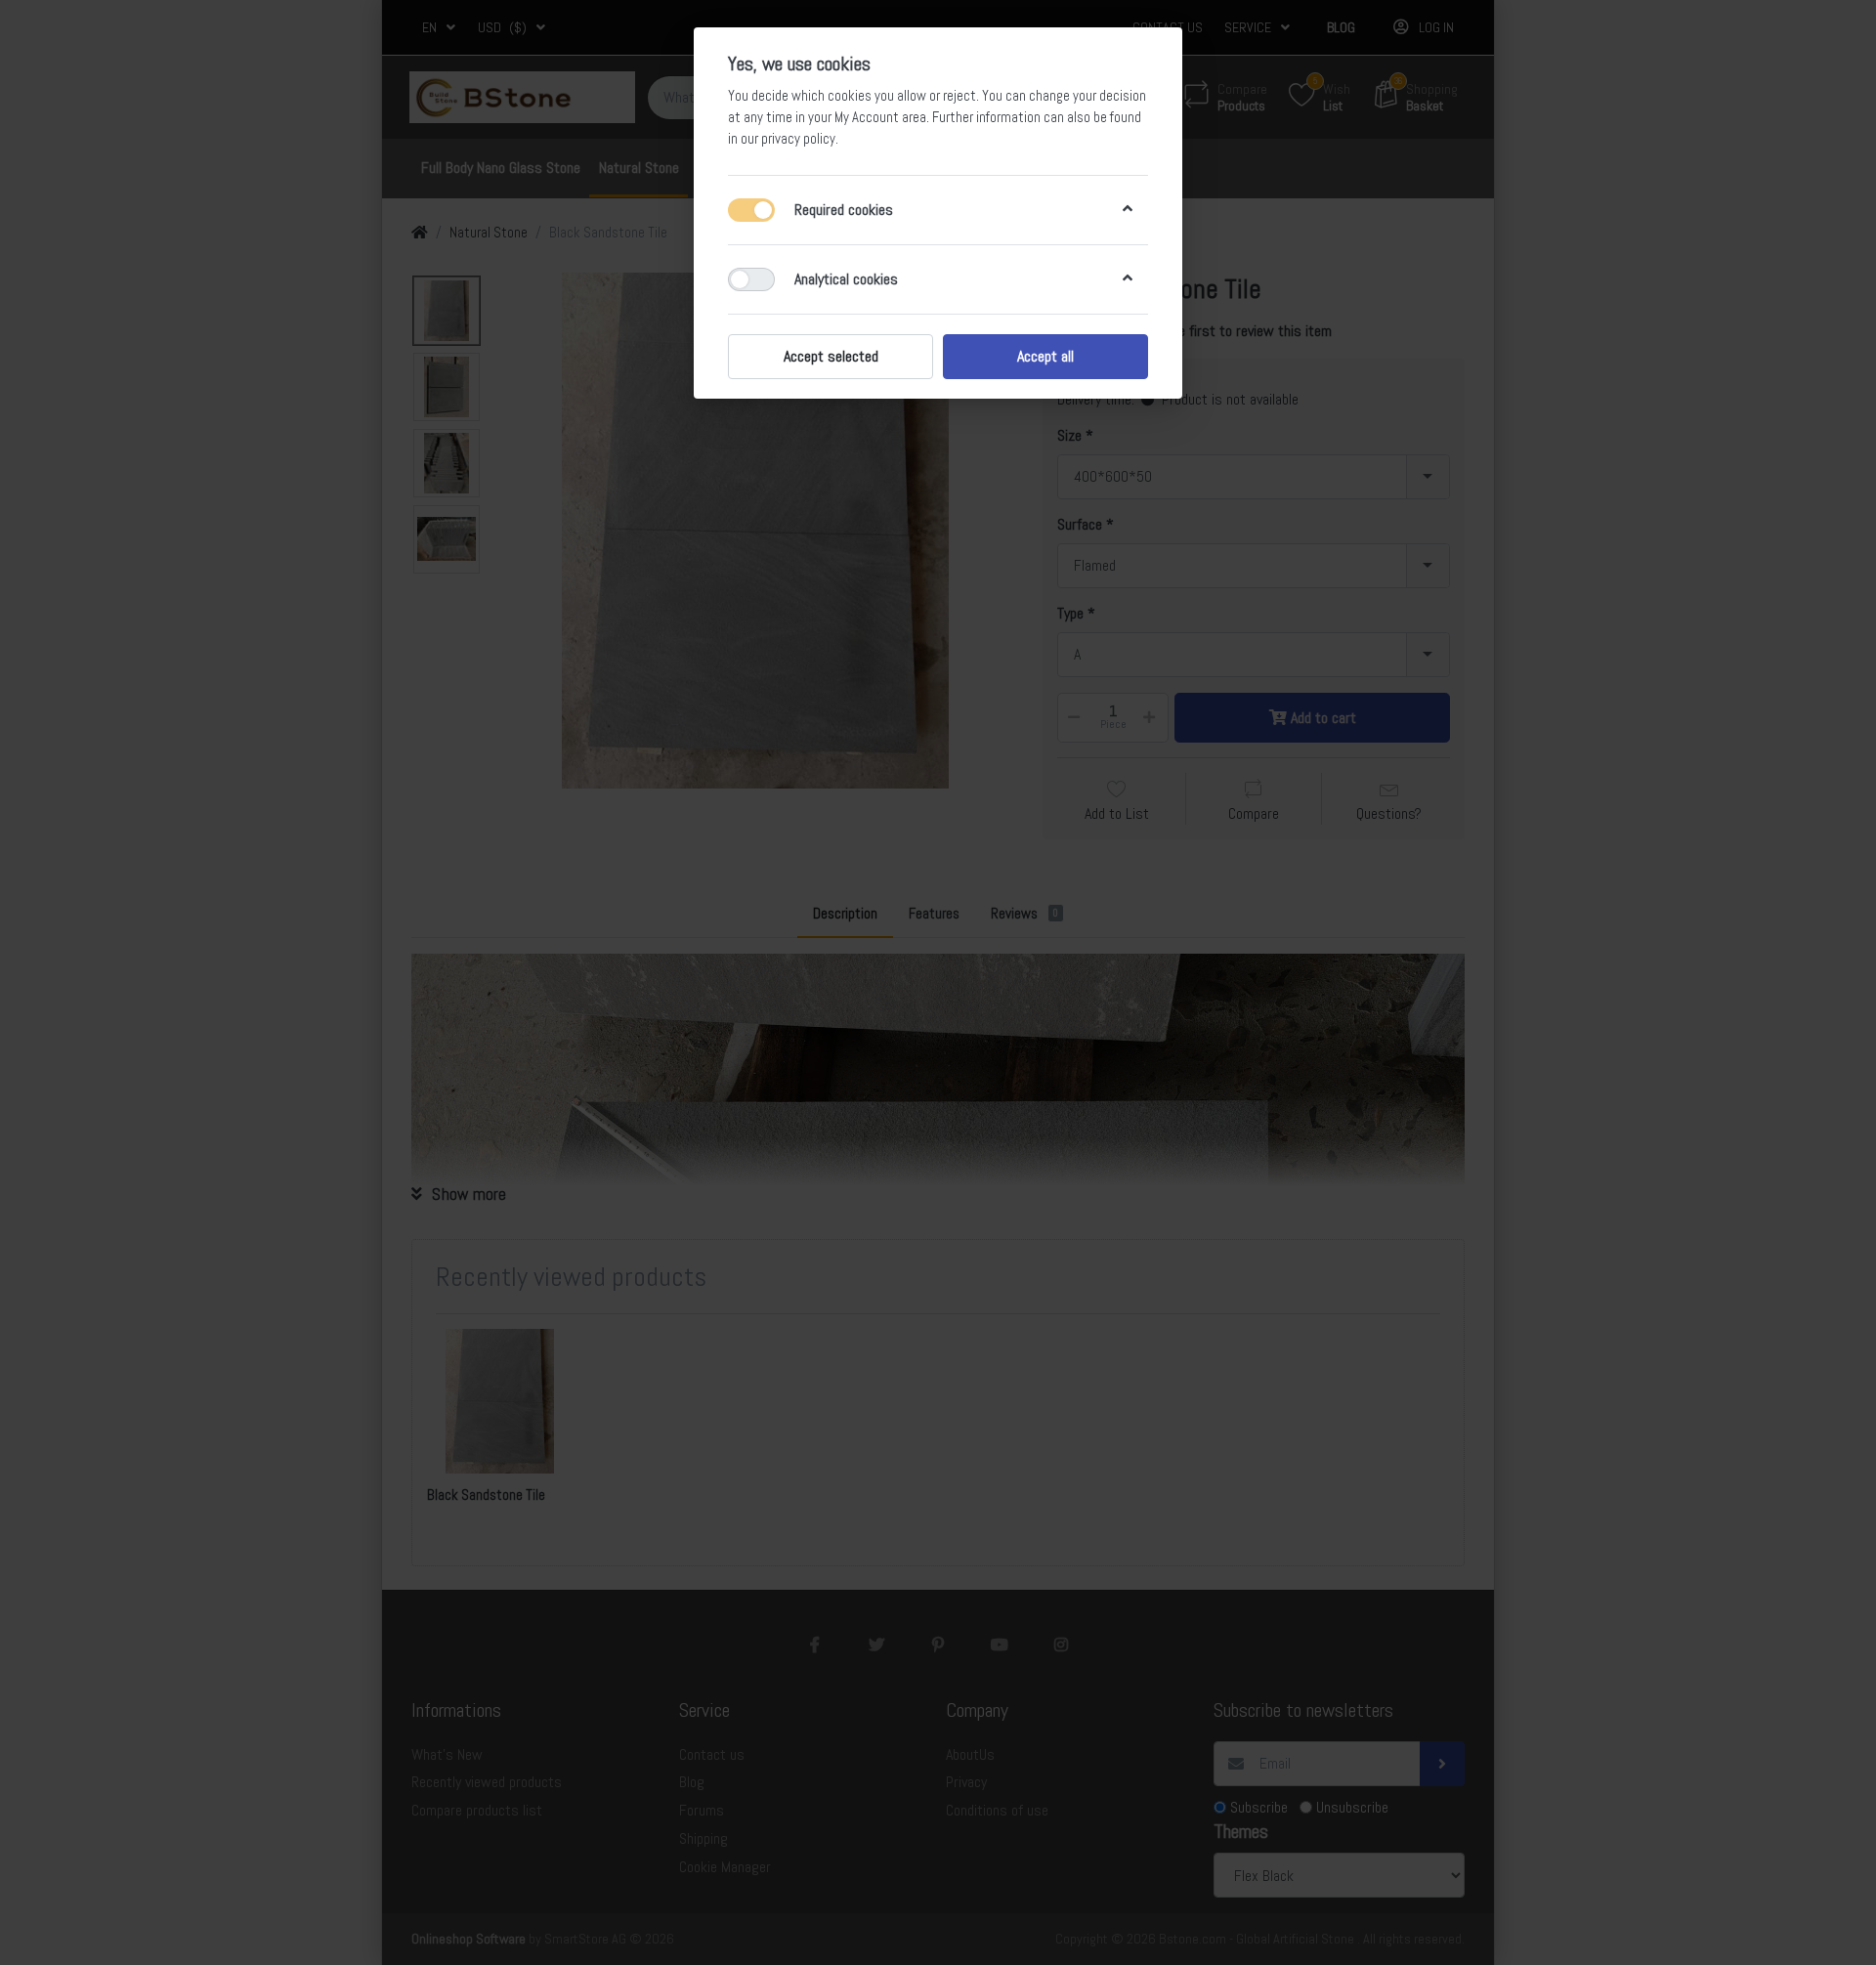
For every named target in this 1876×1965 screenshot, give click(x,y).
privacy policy (798, 139)
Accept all (1045, 356)
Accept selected (831, 356)
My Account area (880, 117)
